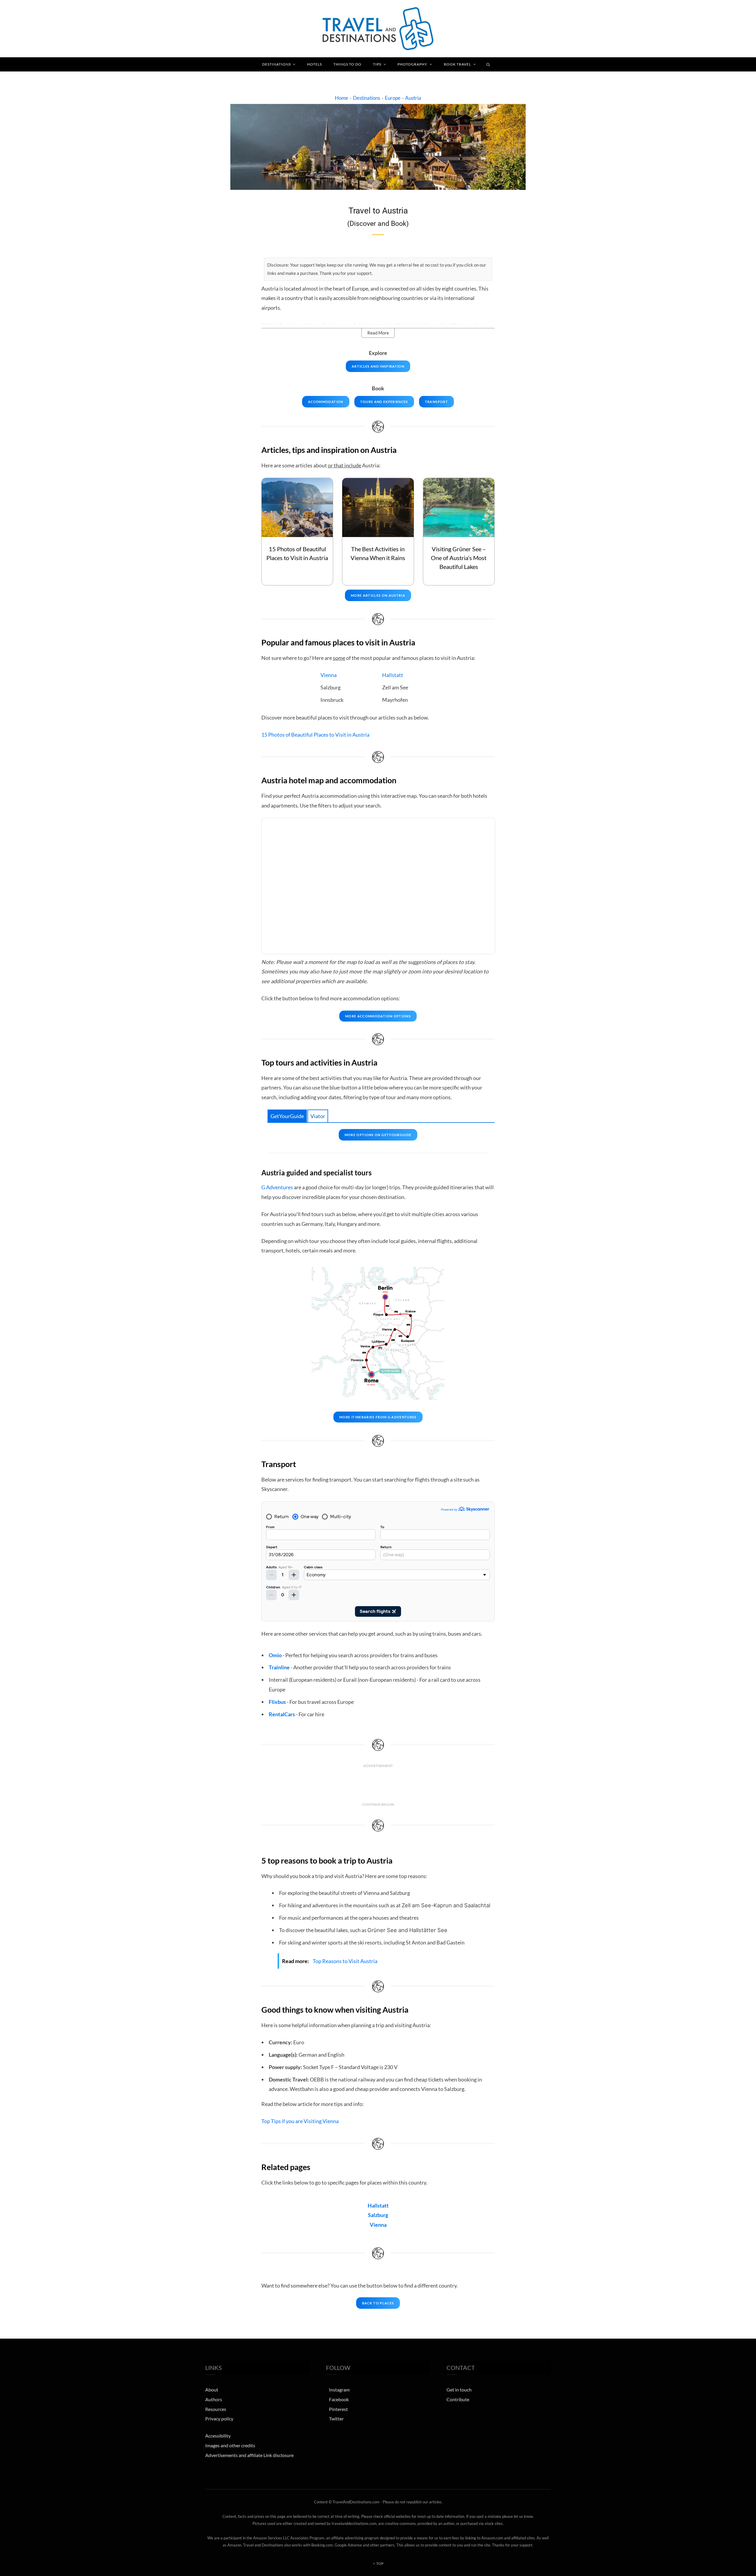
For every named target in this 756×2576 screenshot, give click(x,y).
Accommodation (326, 402)
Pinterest (338, 2409)
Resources (216, 2409)
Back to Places (378, 2303)
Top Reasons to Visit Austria (345, 1961)
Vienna (329, 675)
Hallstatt (393, 675)
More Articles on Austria (378, 595)
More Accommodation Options (378, 1016)
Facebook (339, 2399)
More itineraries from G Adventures (378, 1417)
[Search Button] (488, 64)
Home (342, 98)
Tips (377, 64)
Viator (318, 1116)
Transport (436, 402)
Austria (413, 98)
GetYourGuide (287, 1116)
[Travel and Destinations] (378, 29)
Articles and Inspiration (378, 366)
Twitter (336, 2419)
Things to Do (347, 64)
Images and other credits (230, 2445)
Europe (393, 98)
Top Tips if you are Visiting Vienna (300, 2121)
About (212, 2390)
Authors (214, 2399)
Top (380, 2564)
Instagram (339, 2390)
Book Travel (457, 64)
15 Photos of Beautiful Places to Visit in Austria (315, 735)
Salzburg (378, 2215)
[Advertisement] (378, 1785)
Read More (378, 333)
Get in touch (459, 2390)
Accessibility (218, 2436)
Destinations (277, 64)
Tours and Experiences (384, 402)
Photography (412, 64)
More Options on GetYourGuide (378, 1135)
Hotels (315, 64)
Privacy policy (219, 2419)
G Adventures (277, 1187)
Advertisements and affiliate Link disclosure (249, 2455)
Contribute (458, 2399)
